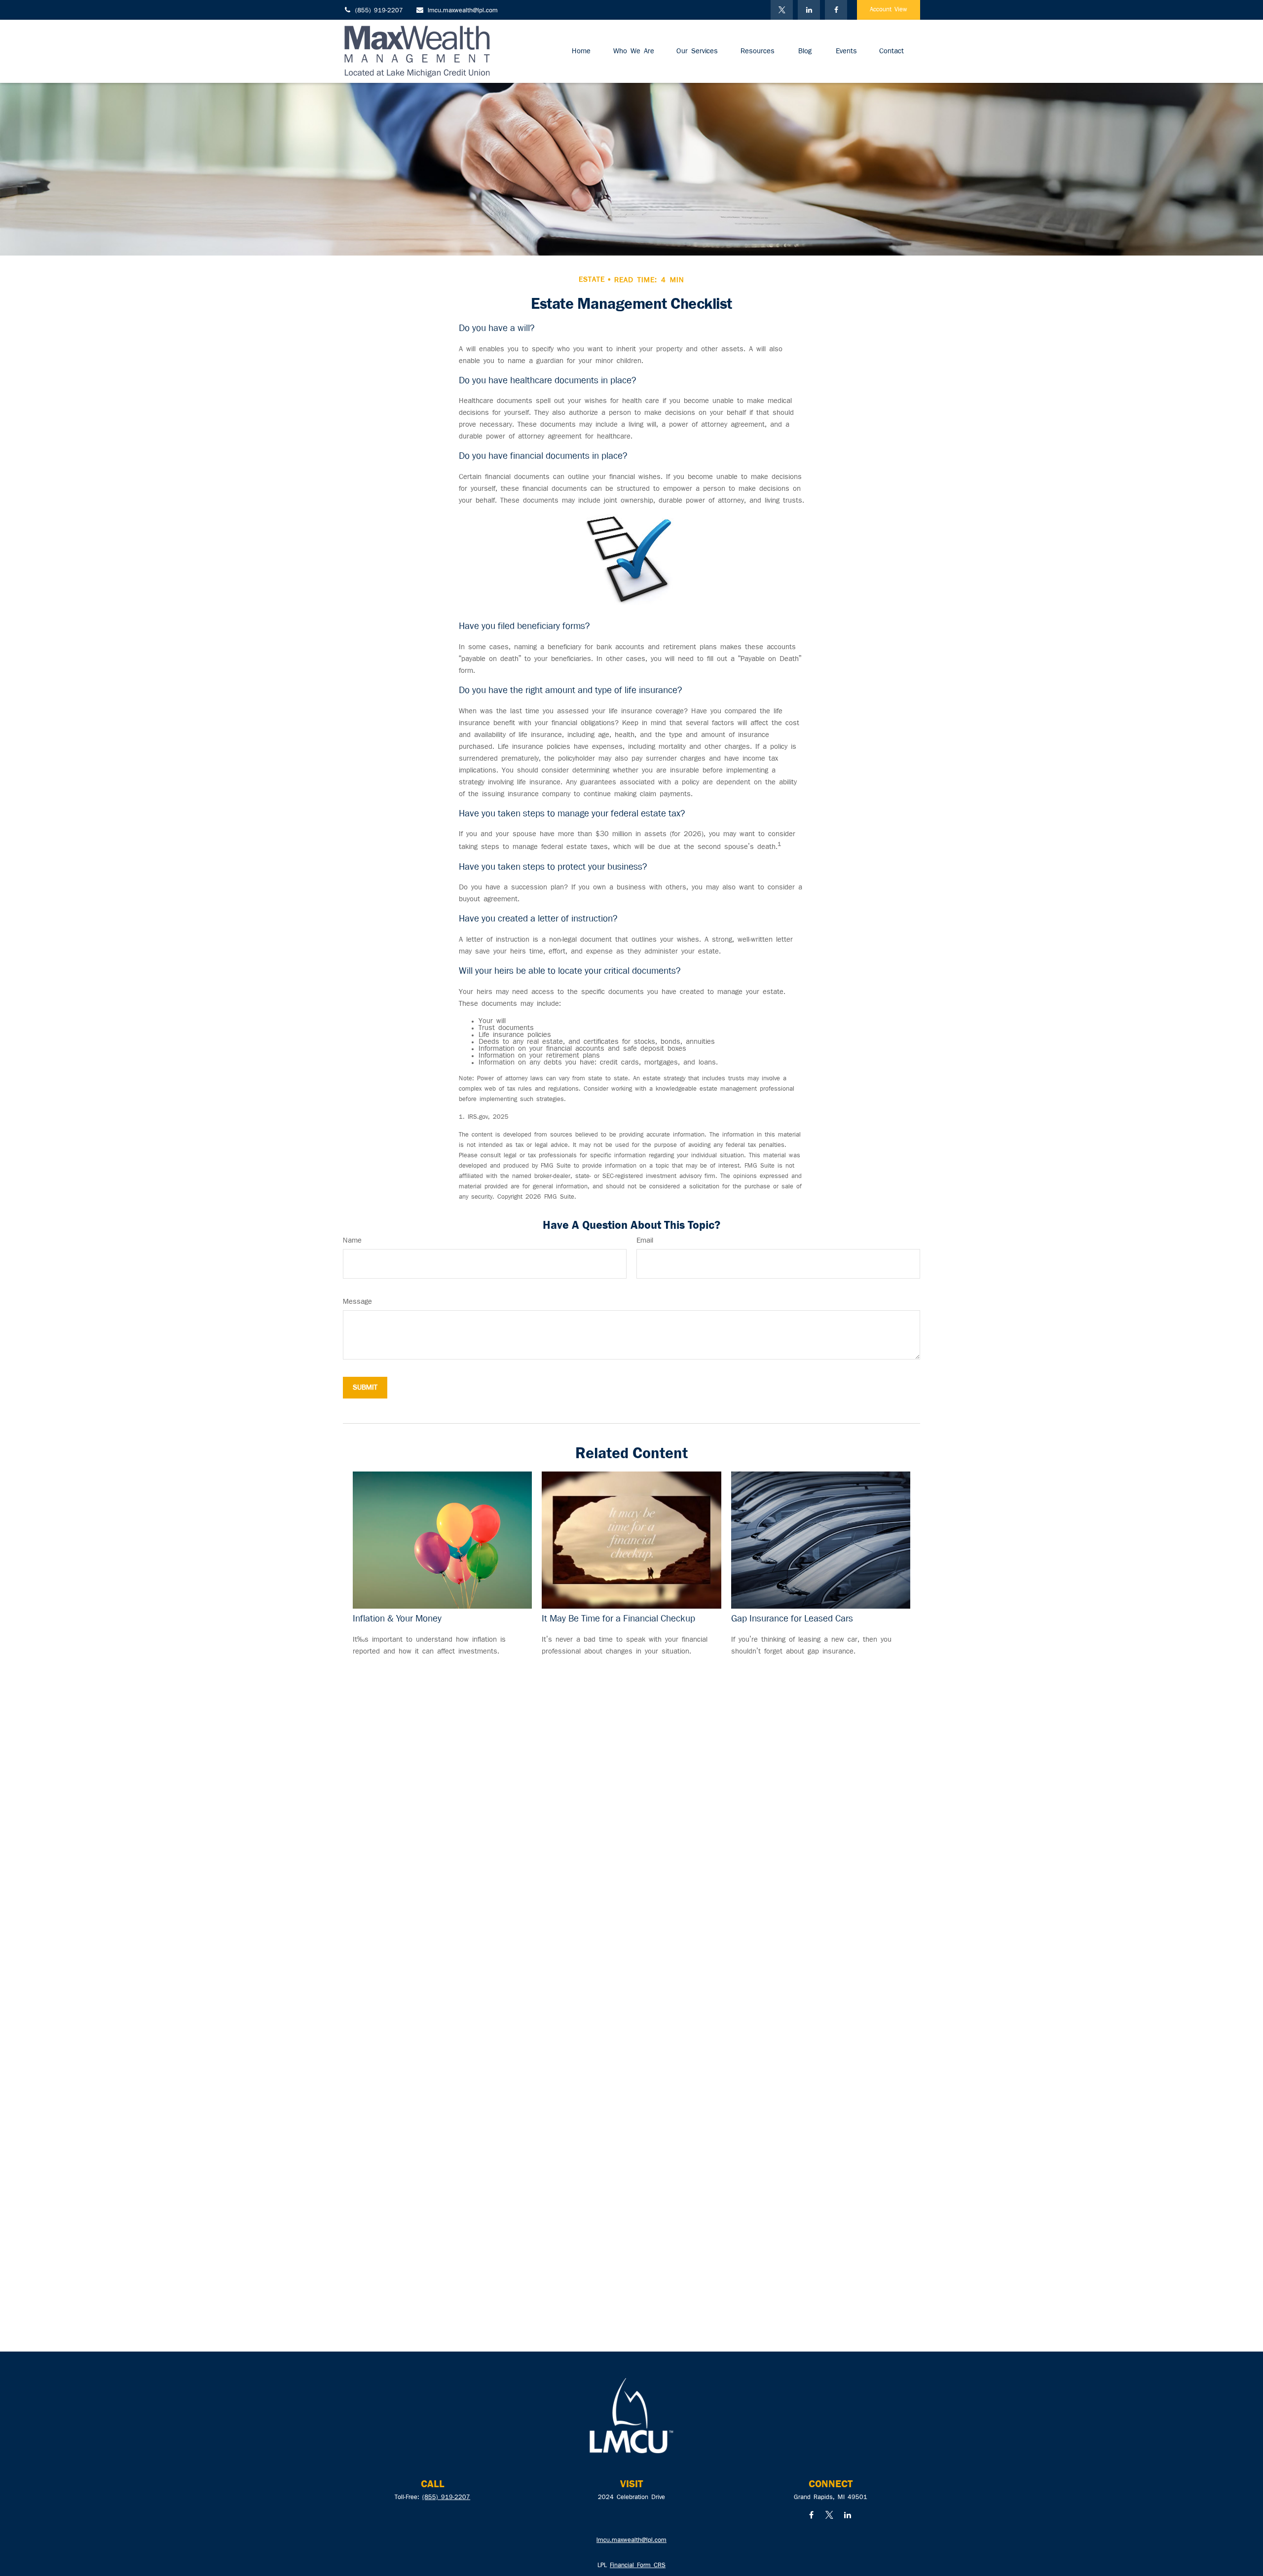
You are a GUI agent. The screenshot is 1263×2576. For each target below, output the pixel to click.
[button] (581, 51)
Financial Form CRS (638, 2566)
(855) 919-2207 (379, 11)
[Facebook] (836, 10)
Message (357, 1302)
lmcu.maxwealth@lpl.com (463, 11)
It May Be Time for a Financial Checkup (618, 1619)
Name (352, 1241)
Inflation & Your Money (397, 1619)
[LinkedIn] (809, 10)
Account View (889, 10)
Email (645, 1241)
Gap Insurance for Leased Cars (792, 1619)
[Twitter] (782, 10)
